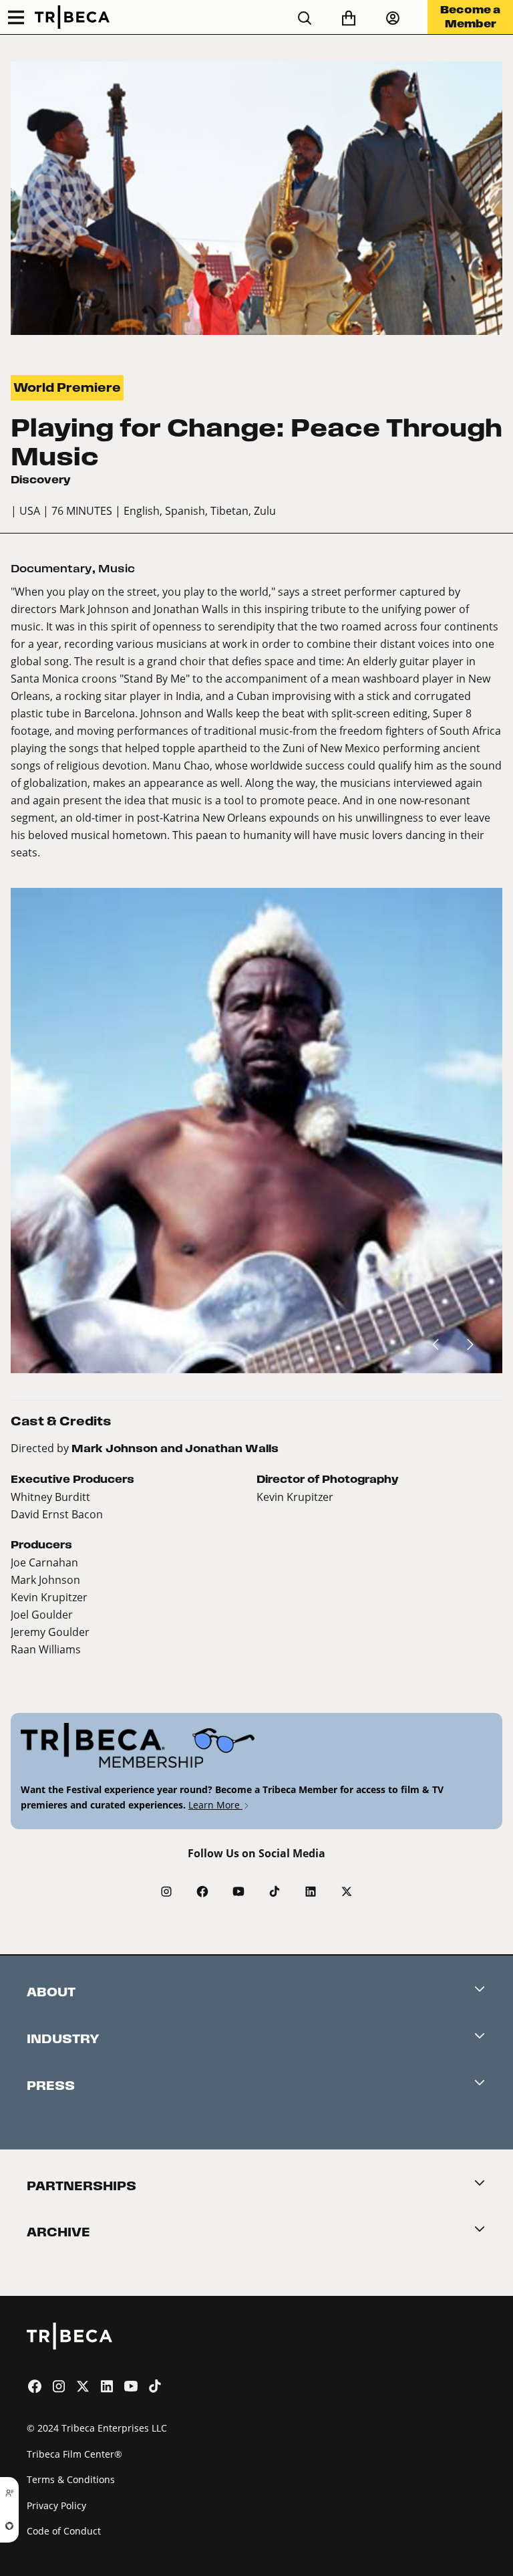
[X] (347, 1891)
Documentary (51, 569)
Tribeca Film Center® (74, 2454)
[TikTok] (275, 1891)
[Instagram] (166, 1891)
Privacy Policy (56, 2505)
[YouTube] (238, 1891)
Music (117, 569)
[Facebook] (202, 1891)
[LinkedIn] (311, 1891)
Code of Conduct (64, 2531)
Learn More (215, 1805)
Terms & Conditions (71, 2479)
